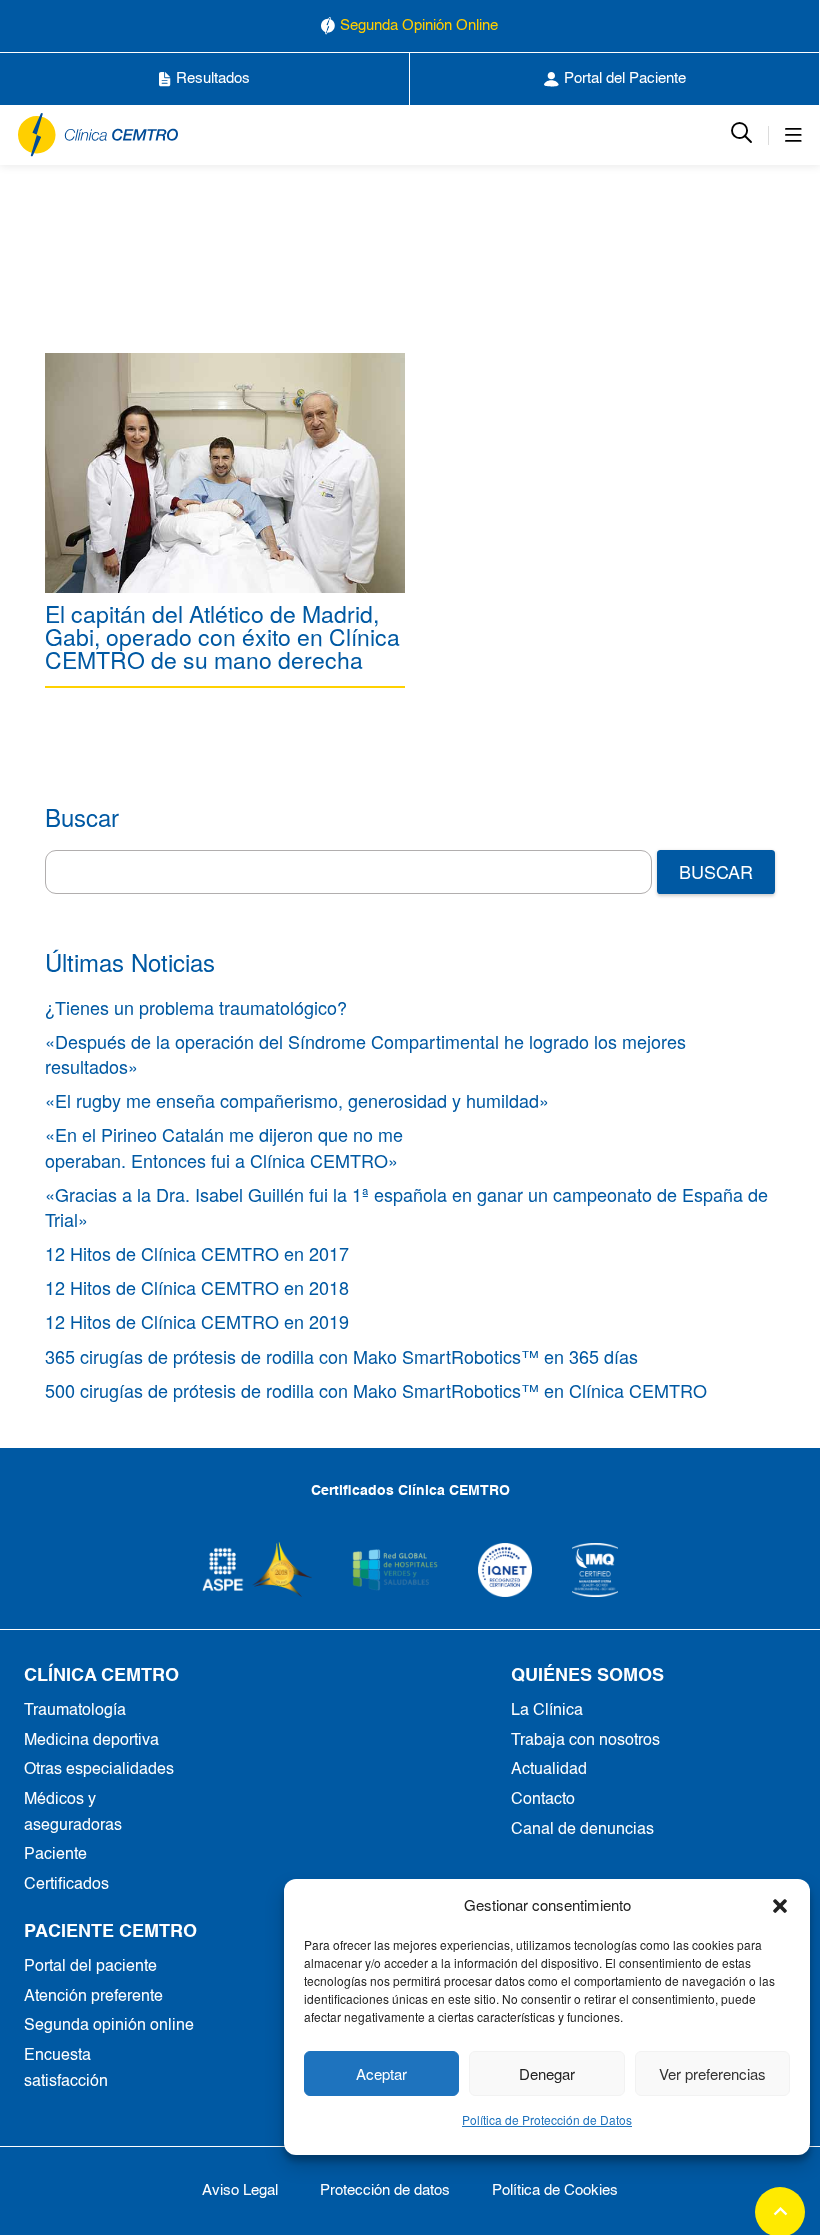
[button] (780, 1905)
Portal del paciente (90, 1967)
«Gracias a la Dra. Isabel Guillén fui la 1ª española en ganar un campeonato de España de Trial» (406, 1206)
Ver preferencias (712, 2073)
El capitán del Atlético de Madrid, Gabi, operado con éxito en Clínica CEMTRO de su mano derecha (222, 636)
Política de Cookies (555, 2190)
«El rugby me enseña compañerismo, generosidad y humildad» (297, 1100)
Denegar (547, 2073)
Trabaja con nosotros (585, 1741)
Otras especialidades (99, 1770)
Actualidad (549, 1770)
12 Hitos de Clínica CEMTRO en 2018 (197, 1287)
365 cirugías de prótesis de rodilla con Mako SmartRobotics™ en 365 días (341, 1356)
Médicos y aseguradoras (73, 1813)
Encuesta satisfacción (66, 2069)
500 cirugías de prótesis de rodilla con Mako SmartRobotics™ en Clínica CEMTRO (376, 1390)
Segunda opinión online (109, 2026)
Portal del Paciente (625, 78)
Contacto (543, 1800)
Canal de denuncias (582, 1830)
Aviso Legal (240, 2190)
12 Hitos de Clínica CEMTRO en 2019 (197, 1321)
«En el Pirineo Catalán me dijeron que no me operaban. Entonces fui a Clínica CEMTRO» (224, 1146)
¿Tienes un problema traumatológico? (196, 1007)
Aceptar (381, 2073)
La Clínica (547, 1711)
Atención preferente (93, 1997)
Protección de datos (385, 2190)
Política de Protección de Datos (547, 2119)
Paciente (55, 1855)
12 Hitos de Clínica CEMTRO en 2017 (197, 1253)
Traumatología (75, 1711)
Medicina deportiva (91, 1741)
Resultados (213, 78)
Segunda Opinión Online (419, 25)
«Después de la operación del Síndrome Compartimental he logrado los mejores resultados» (365, 1053)
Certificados (66, 1885)
